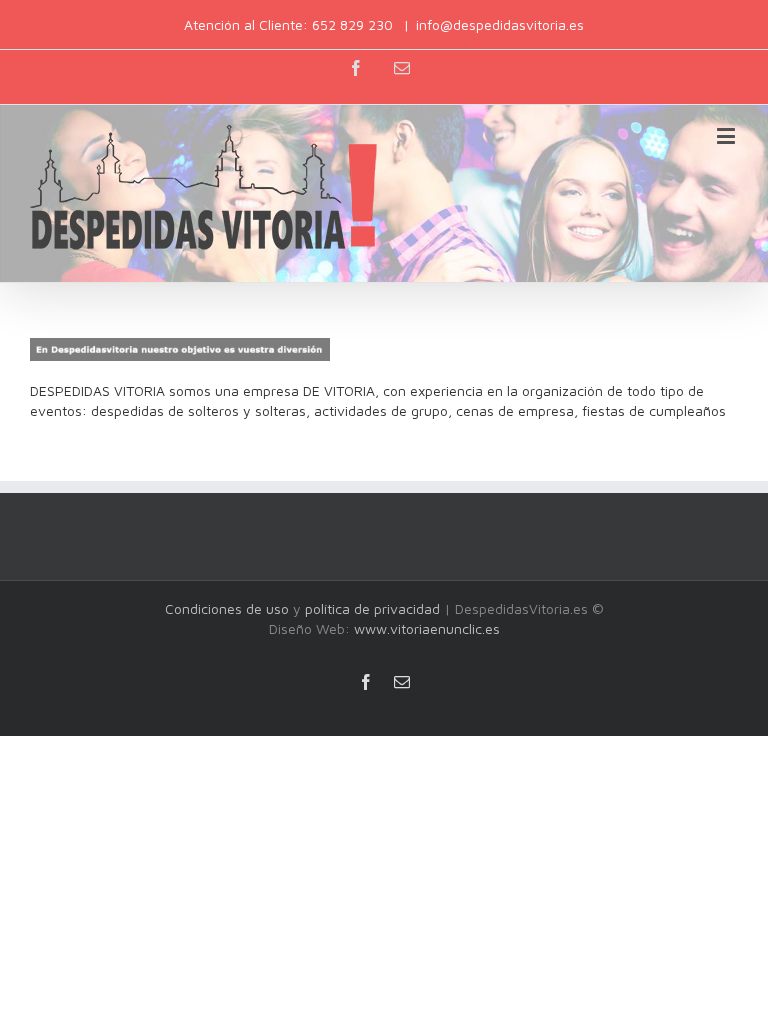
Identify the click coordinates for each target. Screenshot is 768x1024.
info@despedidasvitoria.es (500, 24)
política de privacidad (372, 608)
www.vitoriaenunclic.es (427, 628)
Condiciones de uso (227, 608)
